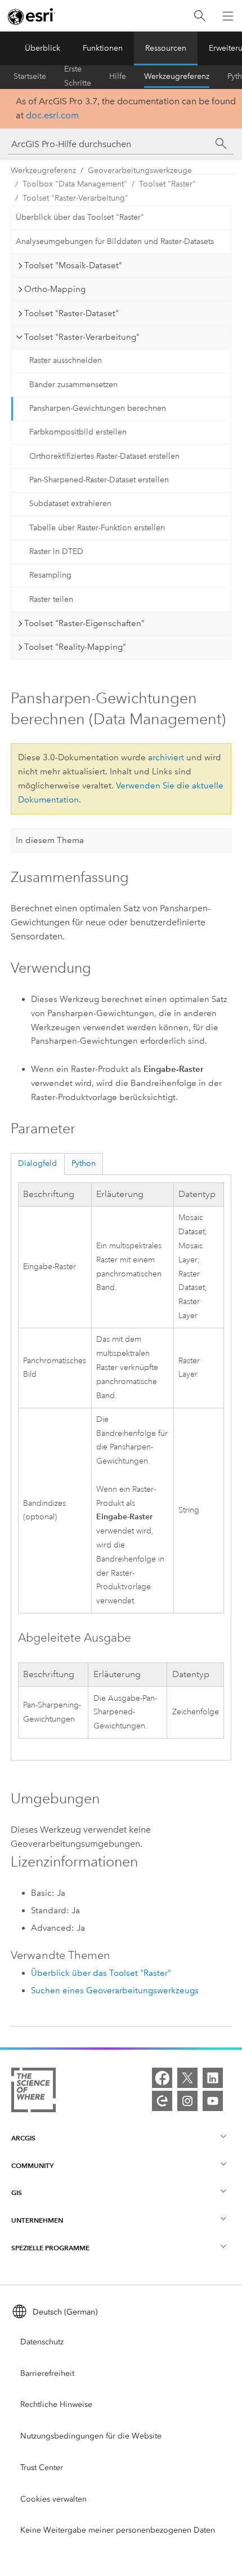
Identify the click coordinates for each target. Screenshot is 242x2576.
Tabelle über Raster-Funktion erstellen (97, 528)
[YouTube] (213, 2101)
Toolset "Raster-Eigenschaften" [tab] (84, 623)
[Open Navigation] (228, 16)
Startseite (30, 76)
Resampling (50, 575)
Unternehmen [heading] (37, 2220)
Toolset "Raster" (167, 184)
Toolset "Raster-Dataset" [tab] (71, 313)
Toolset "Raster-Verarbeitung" (75, 198)
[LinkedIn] (213, 2078)
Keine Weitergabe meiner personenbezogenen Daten (118, 2530)
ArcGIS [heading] (23, 2138)
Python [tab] (84, 1163)
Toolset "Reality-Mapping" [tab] (75, 647)
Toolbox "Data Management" (75, 184)
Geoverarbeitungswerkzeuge (140, 170)
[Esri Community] (162, 2101)
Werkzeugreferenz (177, 76)
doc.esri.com (52, 115)
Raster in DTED (56, 551)
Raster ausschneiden (66, 360)
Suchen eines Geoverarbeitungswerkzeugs (115, 1990)
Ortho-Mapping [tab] (55, 289)
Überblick (42, 48)
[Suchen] (200, 16)
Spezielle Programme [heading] (50, 2248)
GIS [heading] (17, 2193)
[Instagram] (187, 2101)
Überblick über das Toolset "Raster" (80, 217)
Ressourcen (166, 48)
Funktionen (103, 48)
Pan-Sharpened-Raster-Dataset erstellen (99, 480)
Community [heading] (32, 2165)
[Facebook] (162, 2078)
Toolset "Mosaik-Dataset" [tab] (73, 265)
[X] (187, 2078)
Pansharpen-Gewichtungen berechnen (98, 408)
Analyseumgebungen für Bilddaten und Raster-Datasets (115, 241)
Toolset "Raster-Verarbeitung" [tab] (82, 337)
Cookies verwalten (53, 2499)
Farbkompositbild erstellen (78, 432)
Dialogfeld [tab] (37, 1163)
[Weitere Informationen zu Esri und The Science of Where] (33, 2092)
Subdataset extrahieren (70, 504)
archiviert (166, 757)
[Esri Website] (32, 16)
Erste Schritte (78, 77)
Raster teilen (51, 599)
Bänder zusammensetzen (73, 385)
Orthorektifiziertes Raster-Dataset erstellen (104, 456)
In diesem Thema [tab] (50, 840)
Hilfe (118, 76)
